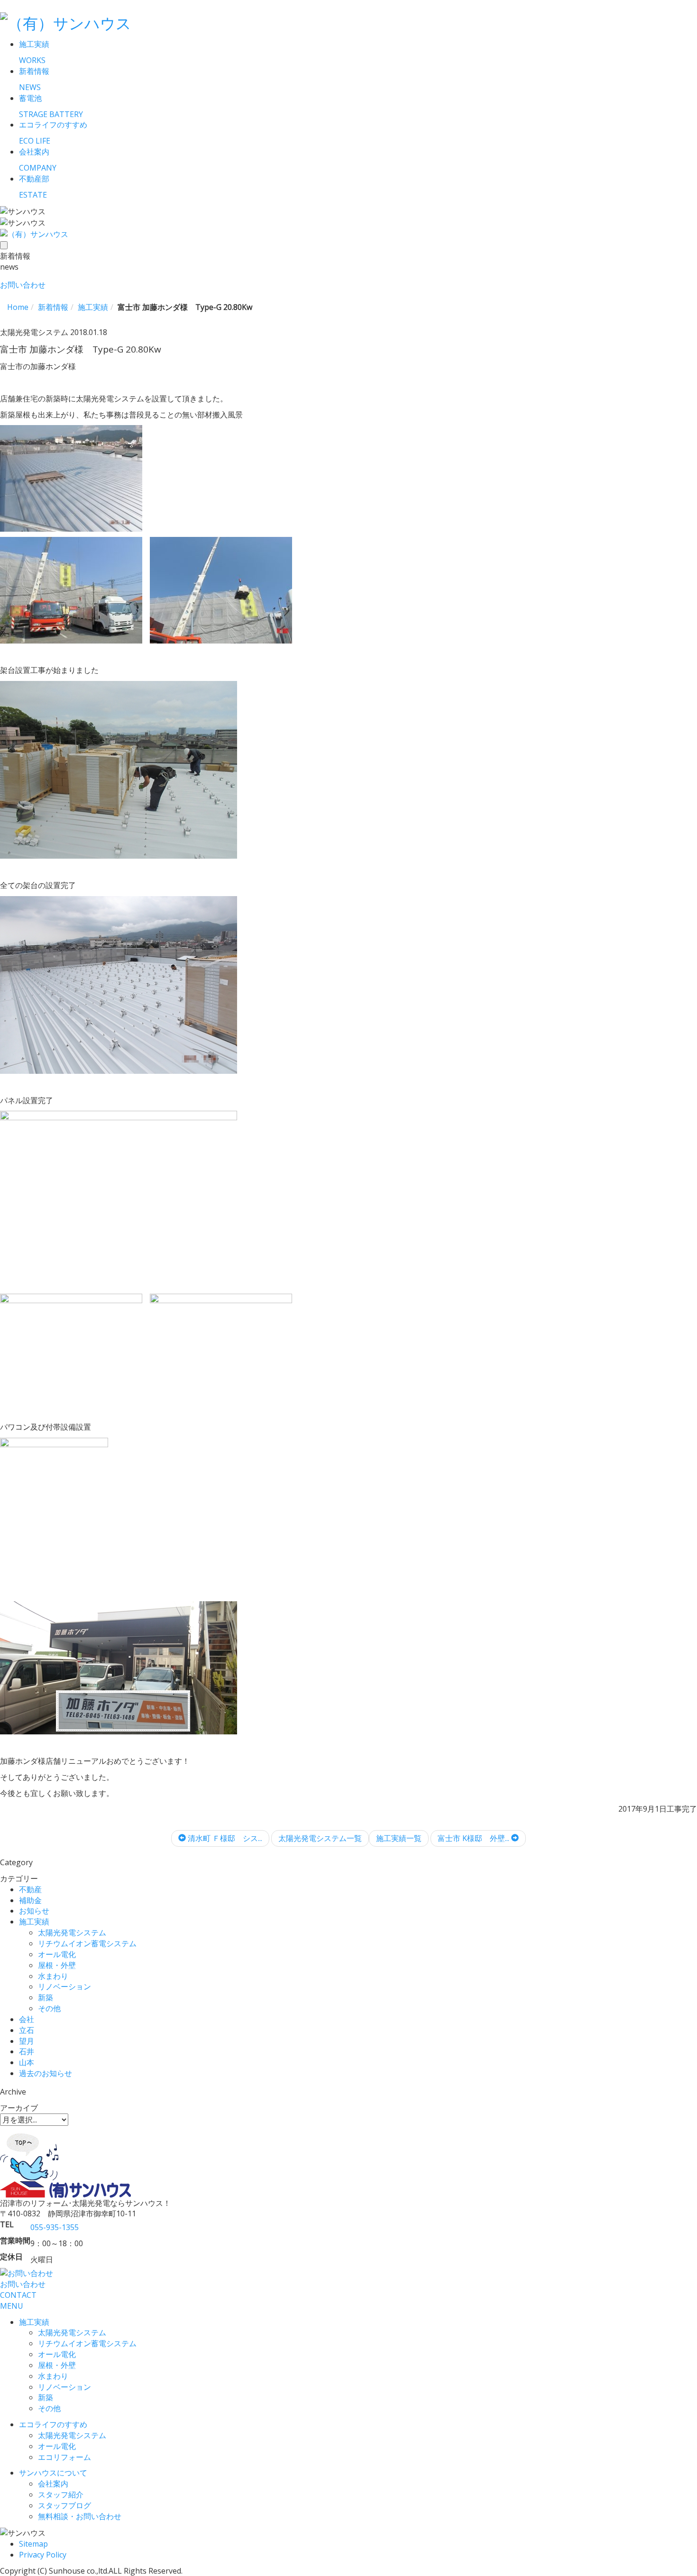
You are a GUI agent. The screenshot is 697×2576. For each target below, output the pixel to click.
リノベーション (64, 1986)
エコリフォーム (64, 2457)
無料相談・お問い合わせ (80, 2516)
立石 (27, 2030)
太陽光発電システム (72, 1932)
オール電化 (57, 1954)
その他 (49, 2008)
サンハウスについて (53, 2473)
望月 (27, 2041)
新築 (46, 1997)
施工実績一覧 (399, 1838)
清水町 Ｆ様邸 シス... (224, 1838)
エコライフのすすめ (53, 2424)
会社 (27, 2019)
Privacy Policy (43, 2555)
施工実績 (34, 1922)
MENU (12, 2306)
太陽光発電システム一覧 (320, 1838)
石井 (27, 2051)
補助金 (30, 1900)
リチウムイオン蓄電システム (87, 1943)
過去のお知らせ (46, 2073)
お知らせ (34, 1911)
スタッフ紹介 (61, 2494)
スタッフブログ (64, 2505)
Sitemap (33, 2544)
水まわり (53, 1976)
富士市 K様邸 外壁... (474, 1838)
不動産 (30, 1889)
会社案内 (53, 2484)
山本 (27, 2062)
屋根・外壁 (57, 1965)
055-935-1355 (55, 2227)
